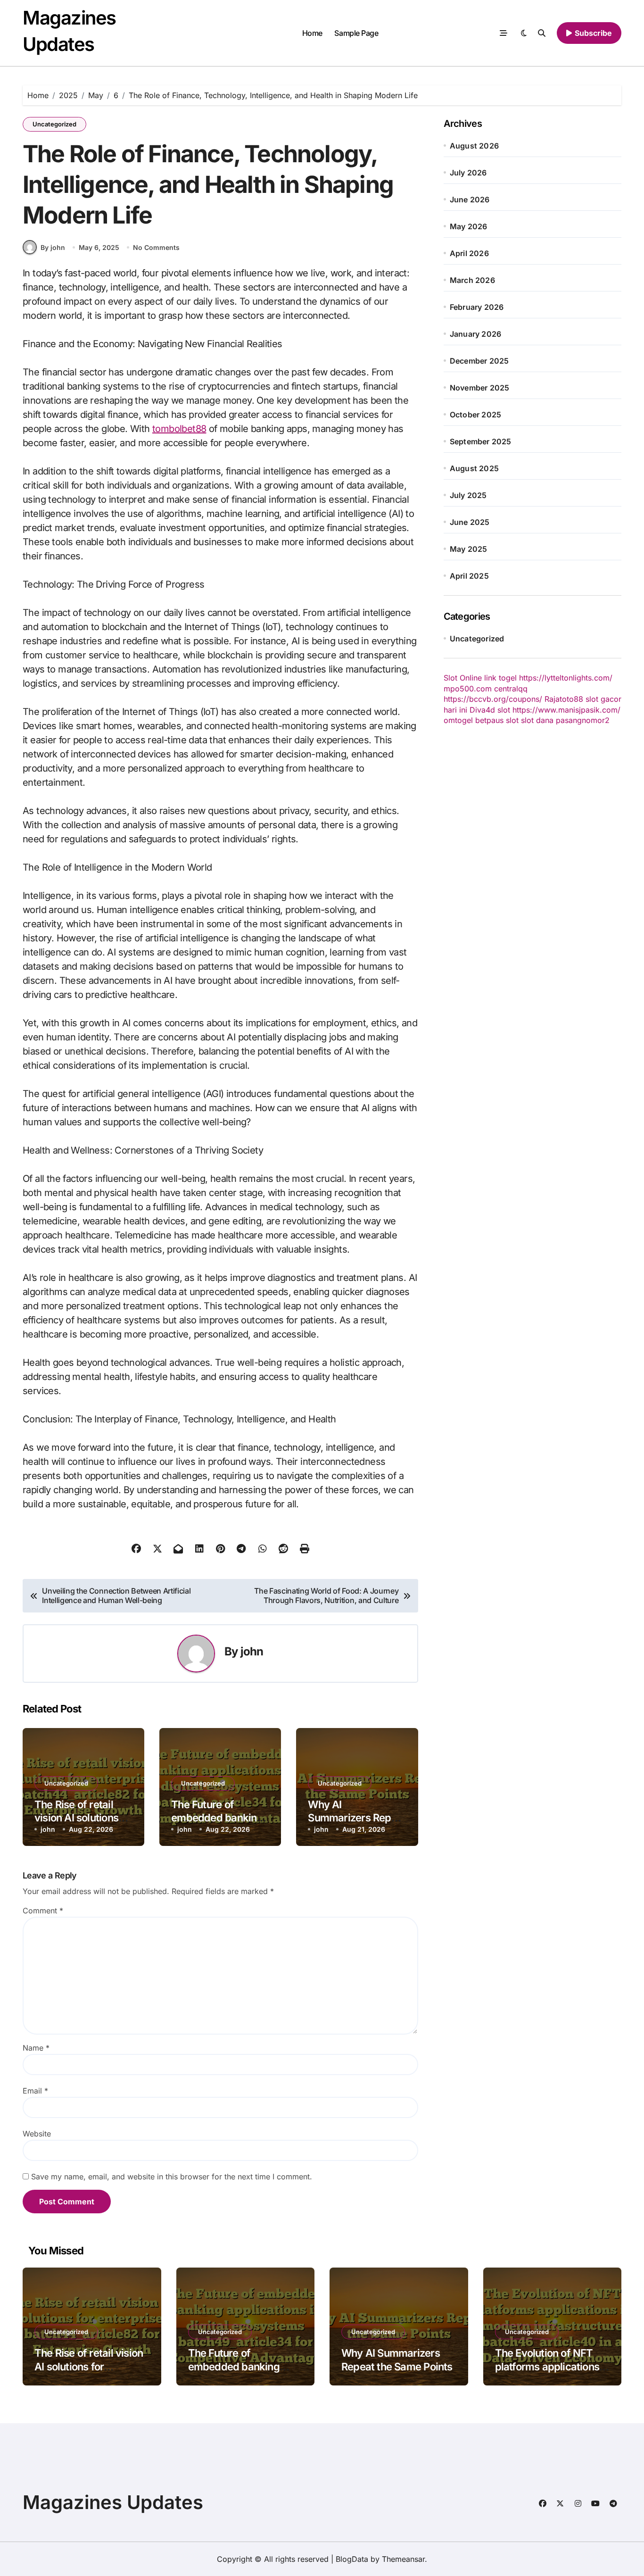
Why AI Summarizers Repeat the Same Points (357, 1818)
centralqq (511, 689)
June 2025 (470, 522)
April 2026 (469, 253)
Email (35, 2091)
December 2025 (479, 361)
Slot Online (463, 678)
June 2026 (470, 199)
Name (36, 2048)
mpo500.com (468, 689)
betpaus (489, 720)
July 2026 (468, 173)
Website (37, 2134)
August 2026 (474, 146)
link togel (500, 678)
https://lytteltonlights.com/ (566, 678)
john (252, 1651)
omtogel (458, 720)
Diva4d (482, 710)
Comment (43, 1911)
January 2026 (475, 334)
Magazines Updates (113, 2502)
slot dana (537, 720)
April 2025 (469, 576)
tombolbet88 (179, 429)
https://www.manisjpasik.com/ (566, 710)
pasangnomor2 (583, 720)
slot (504, 710)
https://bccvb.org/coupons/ (493, 699)
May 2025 (469, 549)
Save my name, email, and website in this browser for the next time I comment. (172, 2177)
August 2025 (474, 468)
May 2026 (469, 226)
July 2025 (468, 495)
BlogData (352, 2559)
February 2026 (477, 307)
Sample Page (356, 33)
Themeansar (403, 2559)
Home (312, 33)
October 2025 (475, 415)
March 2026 (472, 280)
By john (53, 247)
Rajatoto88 (564, 699)
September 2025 (481, 441)
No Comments (156, 247)
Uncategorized (54, 124)
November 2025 (480, 388)
